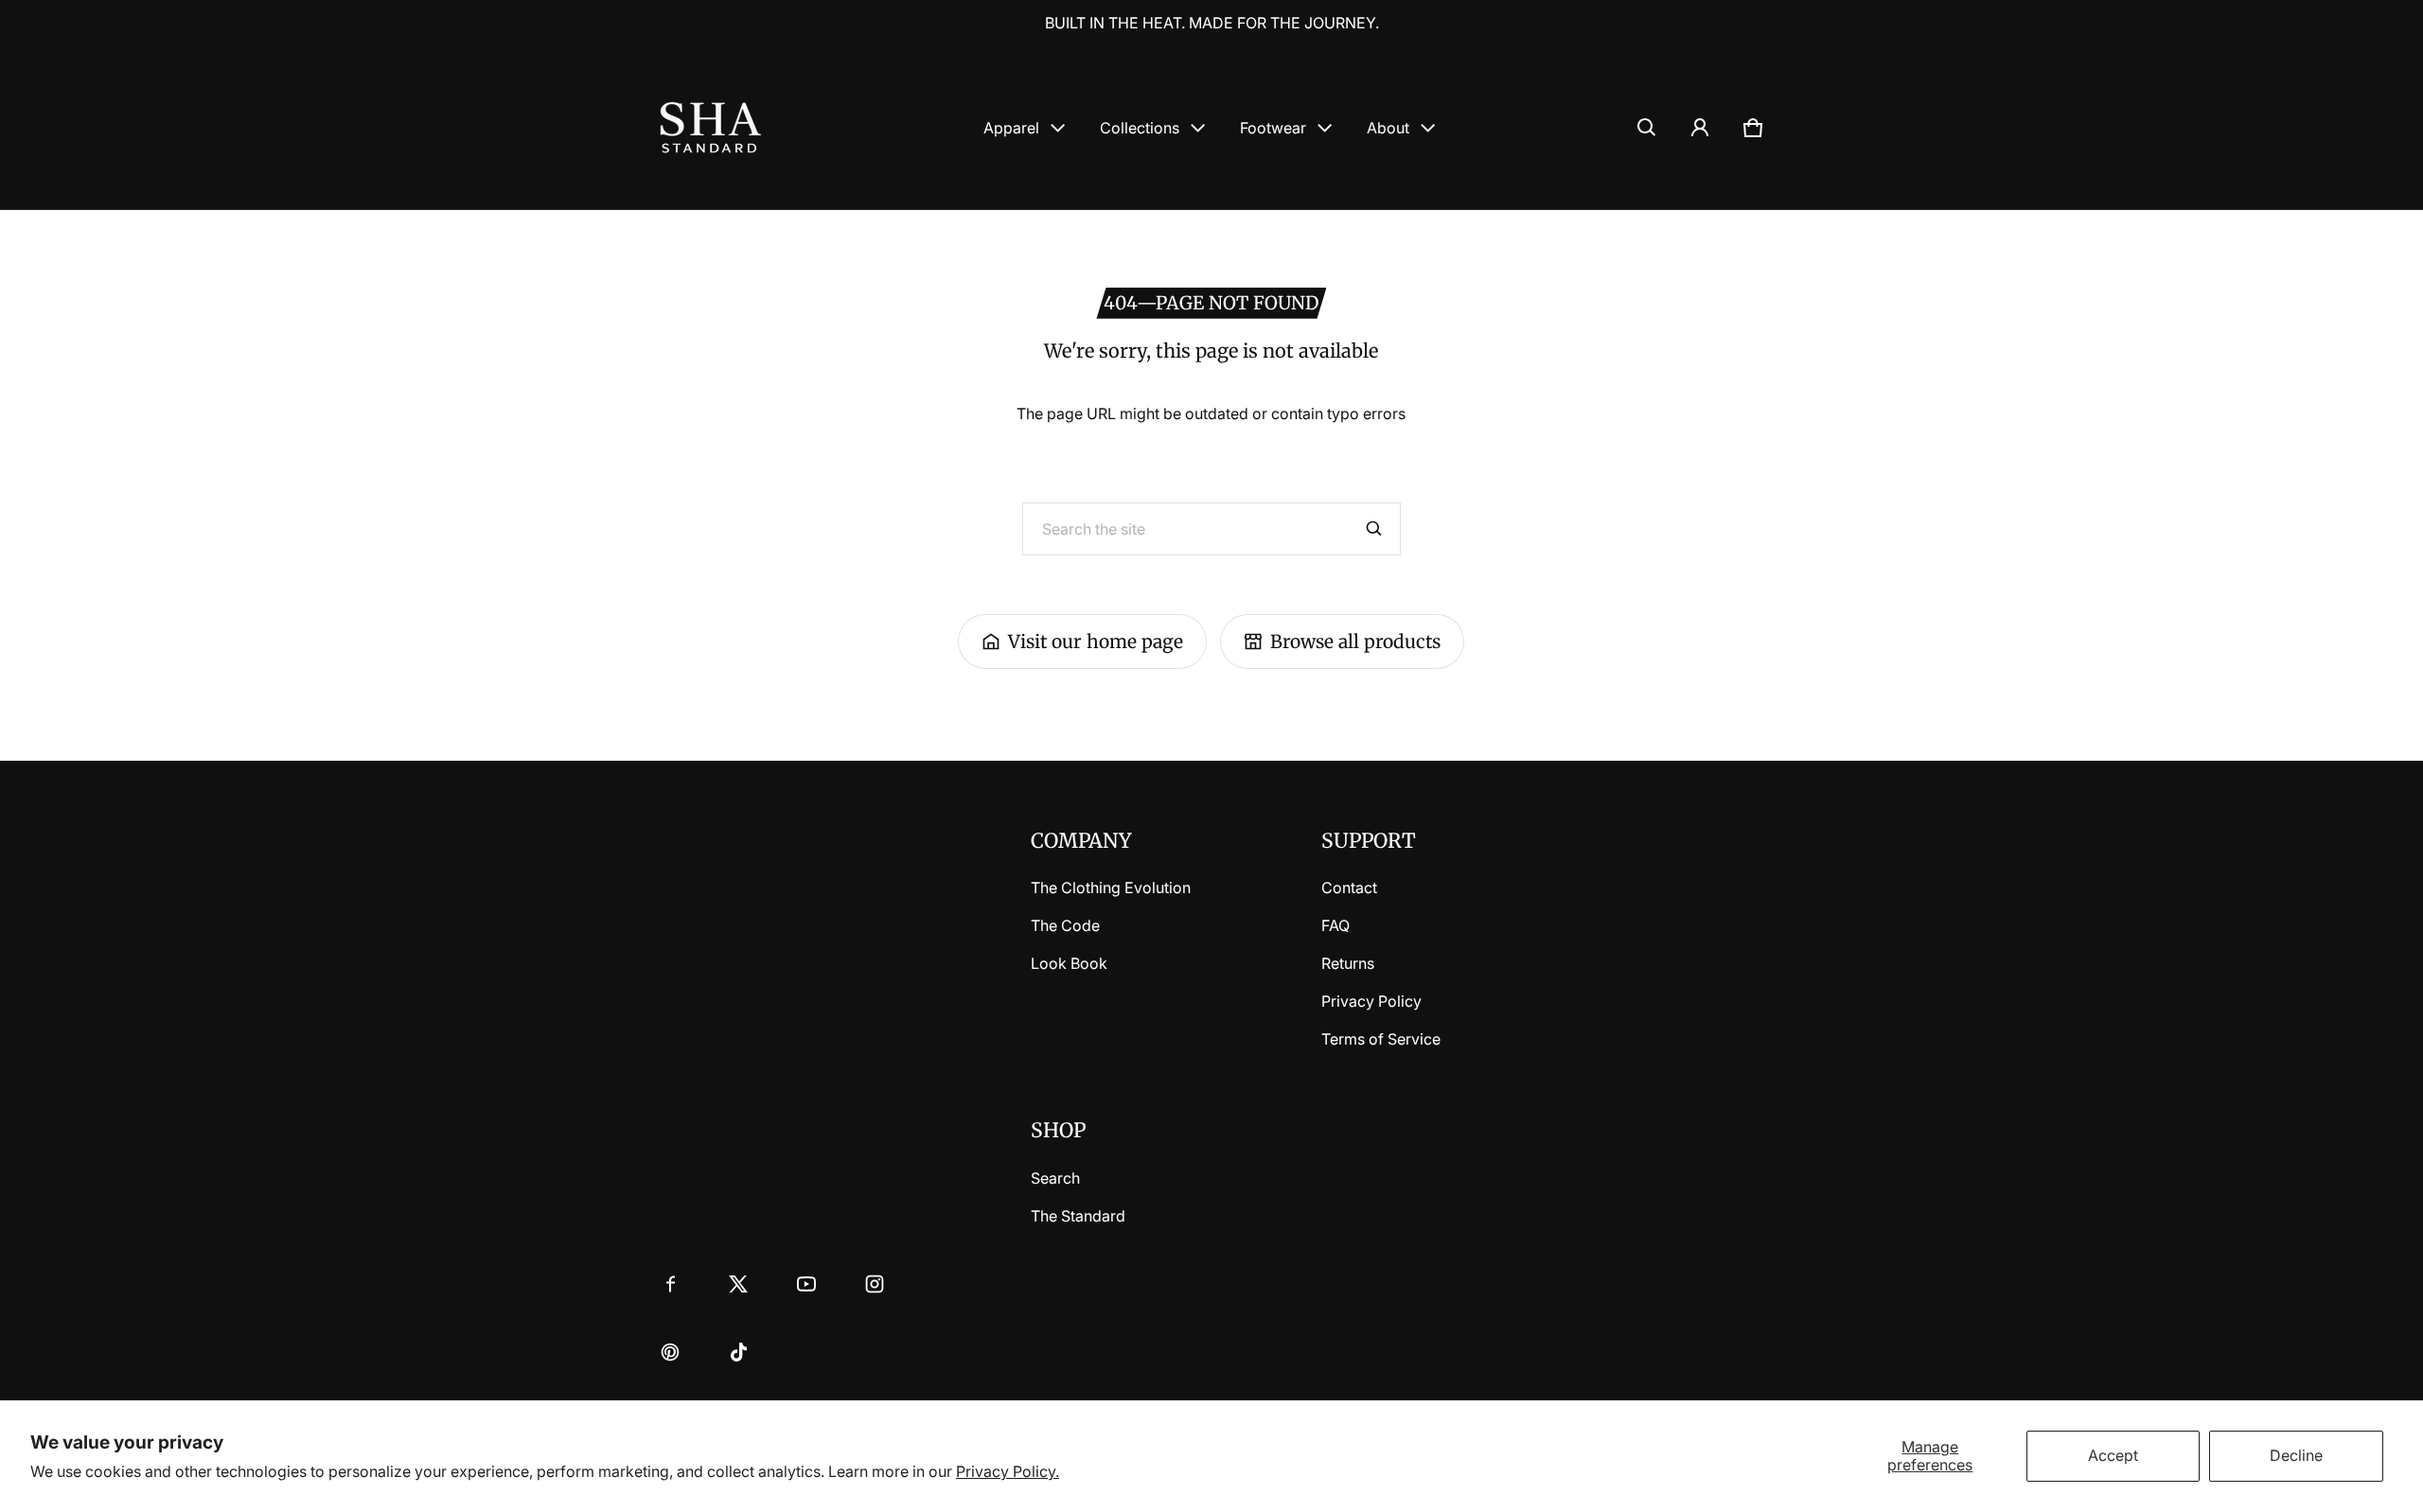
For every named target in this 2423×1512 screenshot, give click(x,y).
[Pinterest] (670, 1352)
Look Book (1069, 963)
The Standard (1078, 1216)
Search (1055, 1178)
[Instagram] (875, 1284)
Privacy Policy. (1008, 1471)
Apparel (1011, 128)
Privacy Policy (1371, 1001)
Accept (2113, 1455)
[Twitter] (738, 1284)
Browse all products (1355, 642)
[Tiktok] (738, 1352)
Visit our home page (1096, 642)
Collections (1140, 128)
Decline (2296, 1455)
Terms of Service (1381, 1039)
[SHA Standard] (711, 127)
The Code (1065, 925)
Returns (1348, 963)
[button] (1647, 128)
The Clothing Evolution (1111, 888)
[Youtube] (806, 1284)
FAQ (1335, 925)
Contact (1349, 888)
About (1388, 128)
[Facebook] (670, 1284)
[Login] (1700, 128)
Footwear (1273, 128)
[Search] (1374, 529)
